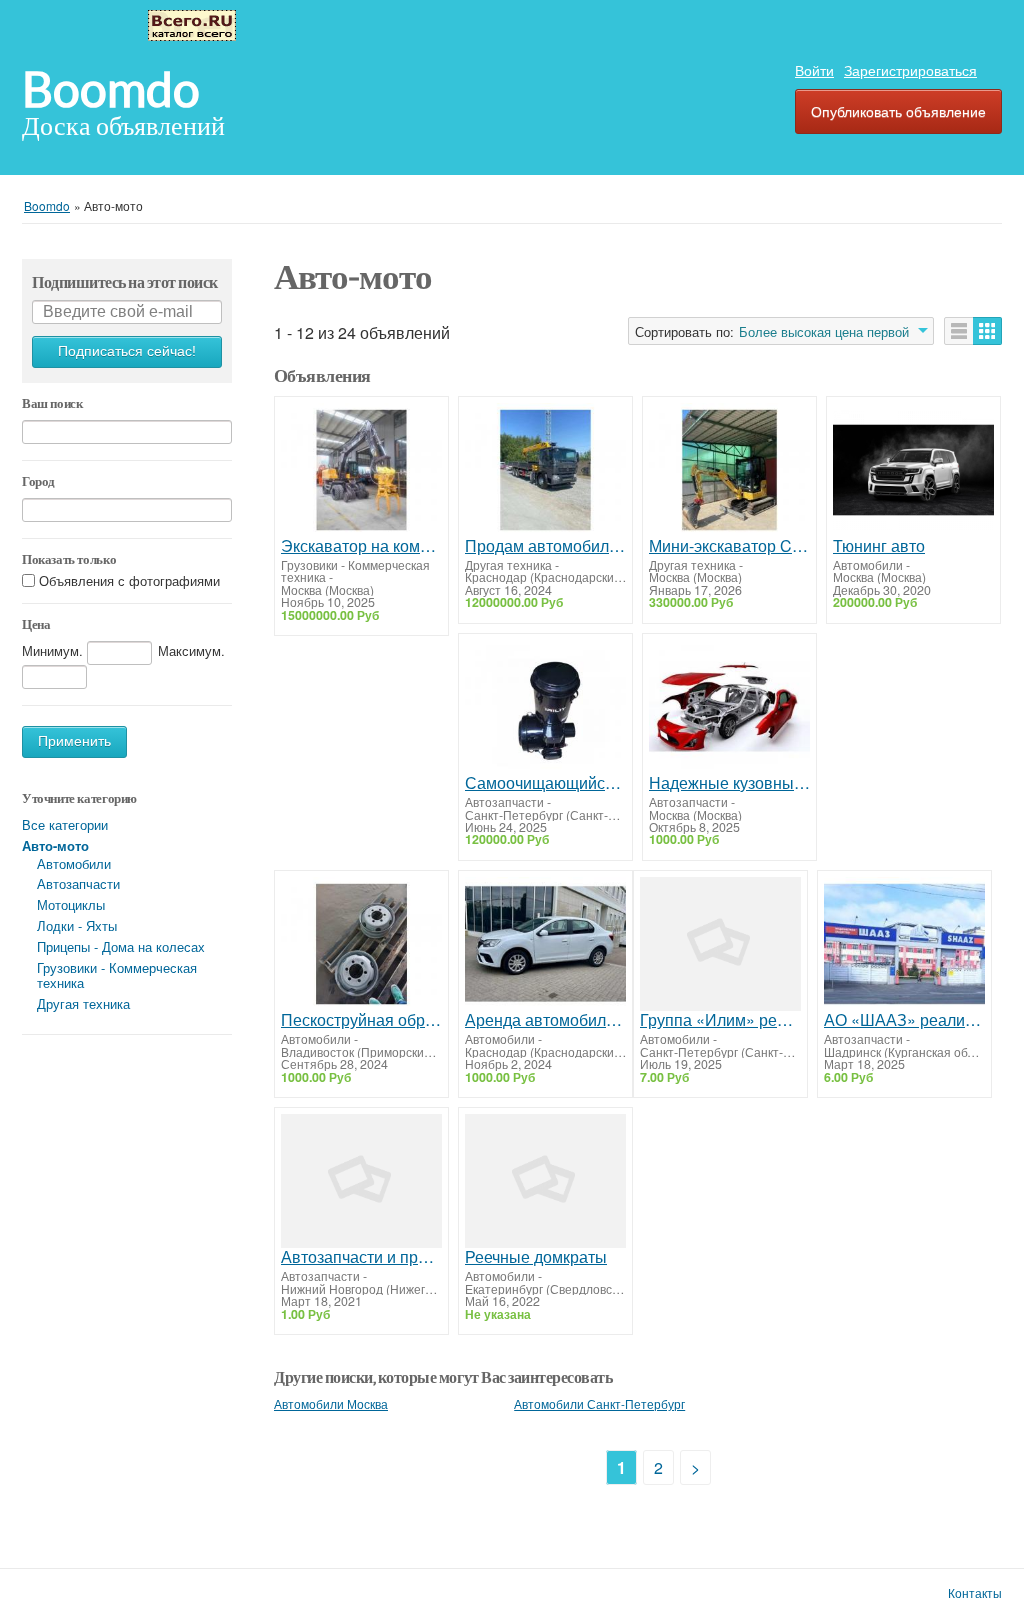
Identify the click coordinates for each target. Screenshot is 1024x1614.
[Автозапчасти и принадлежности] (361, 1181)
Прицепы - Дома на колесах (121, 946)
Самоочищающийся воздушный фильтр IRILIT (545, 783)
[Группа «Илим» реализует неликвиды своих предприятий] (720, 944)
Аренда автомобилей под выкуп (545, 1020)
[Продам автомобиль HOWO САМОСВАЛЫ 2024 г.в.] (545, 470)
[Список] (959, 331)
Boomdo (111, 90)
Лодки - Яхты (77, 925)
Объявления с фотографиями (129, 580)
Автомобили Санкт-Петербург (599, 1404)
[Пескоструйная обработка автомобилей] (361, 944)
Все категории (65, 824)
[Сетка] (987, 331)
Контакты (975, 1593)
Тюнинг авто (879, 546)
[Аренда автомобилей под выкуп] (545, 944)
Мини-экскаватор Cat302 (729, 546)
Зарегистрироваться (910, 70)
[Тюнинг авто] (913, 470)
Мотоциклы (71, 904)
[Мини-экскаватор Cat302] (729, 470)
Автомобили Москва (331, 1404)
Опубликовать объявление (898, 111)
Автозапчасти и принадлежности (361, 1257)
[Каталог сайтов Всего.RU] (192, 23)
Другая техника (83, 1003)
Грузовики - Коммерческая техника (117, 975)
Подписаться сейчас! (127, 351)
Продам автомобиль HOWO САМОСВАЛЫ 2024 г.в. (545, 546)
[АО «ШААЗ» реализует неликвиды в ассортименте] (904, 944)
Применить (74, 741)
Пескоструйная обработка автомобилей (361, 1020)
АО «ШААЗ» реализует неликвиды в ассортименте (904, 1020)
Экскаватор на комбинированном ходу (361, 546)
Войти (814, 70)
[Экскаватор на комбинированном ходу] (361, 470)
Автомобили (74, 863)
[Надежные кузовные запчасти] (729, 707)
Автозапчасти (78, 883)
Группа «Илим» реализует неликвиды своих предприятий (720, 1020)
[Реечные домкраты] (545, 1181)
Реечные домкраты (536, 1257)
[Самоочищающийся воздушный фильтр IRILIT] (545, 707)
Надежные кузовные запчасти (729, 783)
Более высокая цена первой (824, 332)
